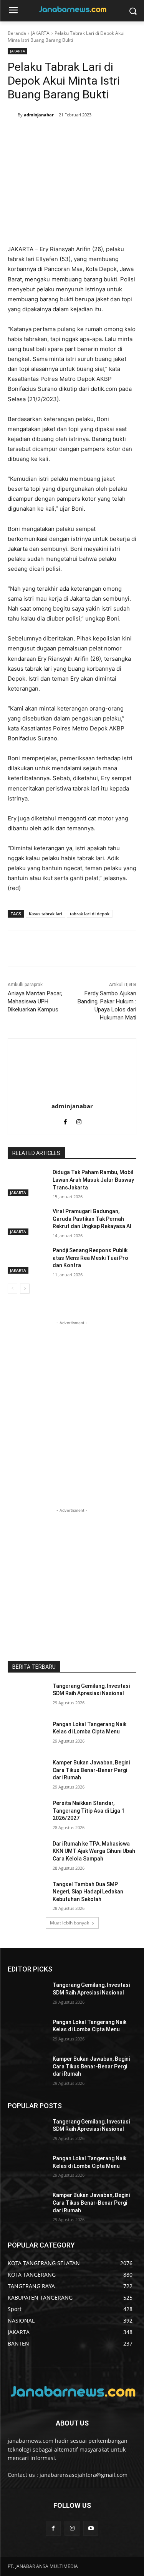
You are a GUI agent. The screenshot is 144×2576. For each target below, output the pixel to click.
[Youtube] (91, 2528)
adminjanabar (39, 115)
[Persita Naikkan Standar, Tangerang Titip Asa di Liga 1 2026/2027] (27, 1813)
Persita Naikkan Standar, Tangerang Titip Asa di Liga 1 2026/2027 (89, 1811)
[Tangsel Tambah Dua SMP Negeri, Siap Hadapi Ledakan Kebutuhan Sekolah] (27, 1894)
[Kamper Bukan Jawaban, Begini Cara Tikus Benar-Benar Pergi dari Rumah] (27, 1772)
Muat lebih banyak (70, 1923)
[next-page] (25, 1289)
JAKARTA (40, 33)
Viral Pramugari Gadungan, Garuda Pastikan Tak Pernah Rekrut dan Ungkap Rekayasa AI (92, 1219)
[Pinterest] (67, 134)
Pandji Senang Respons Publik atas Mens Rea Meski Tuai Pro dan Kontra (90, 1258)
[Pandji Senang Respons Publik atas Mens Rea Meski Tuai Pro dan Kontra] (27, 1260)
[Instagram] (79, 1120)
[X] (50, 134)
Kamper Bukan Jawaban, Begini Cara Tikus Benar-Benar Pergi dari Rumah (91, 1770)
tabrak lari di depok (90, 914)
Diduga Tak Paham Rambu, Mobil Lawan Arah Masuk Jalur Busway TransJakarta (93, 1180)
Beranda (17, 33)
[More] (103, 134)
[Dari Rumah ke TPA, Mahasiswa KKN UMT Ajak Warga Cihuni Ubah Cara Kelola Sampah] (27, 1854)
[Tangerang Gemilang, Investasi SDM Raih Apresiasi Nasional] (27, 1696)
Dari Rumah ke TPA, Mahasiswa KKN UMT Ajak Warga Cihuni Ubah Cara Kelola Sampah (94, 1851)
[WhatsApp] (85, 134)
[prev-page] (12, 1289)
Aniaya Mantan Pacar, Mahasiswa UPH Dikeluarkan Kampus (35, 1001)
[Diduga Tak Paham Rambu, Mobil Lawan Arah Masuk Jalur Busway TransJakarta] (27, 1182)
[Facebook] (32, 134)
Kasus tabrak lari (46, 914)
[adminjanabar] (13, 115)
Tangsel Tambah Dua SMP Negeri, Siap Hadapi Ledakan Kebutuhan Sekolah (88, 1892)
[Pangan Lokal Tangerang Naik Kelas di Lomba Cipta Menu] (27, 1734)
